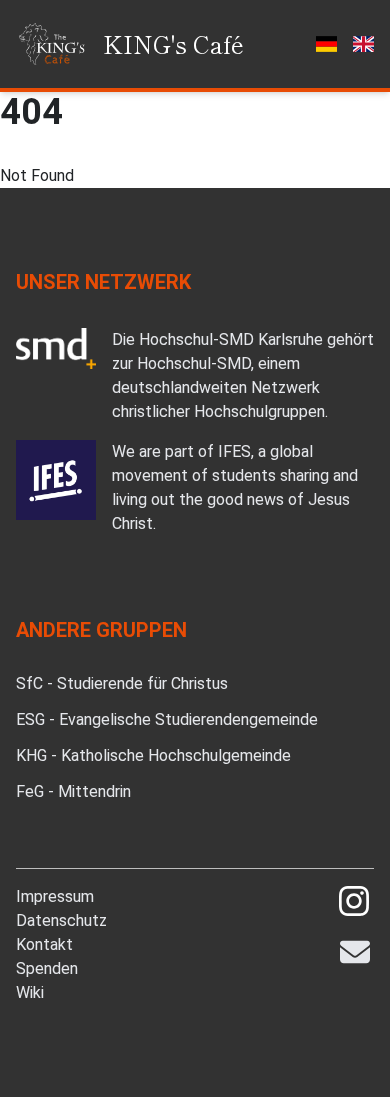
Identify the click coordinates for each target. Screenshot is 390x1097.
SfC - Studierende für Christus (122, 683)
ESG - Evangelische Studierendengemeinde (167, 719)
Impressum (55, 896)
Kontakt (44, 944)
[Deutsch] (325, 44)
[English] (363, 44)
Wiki (30, 992)
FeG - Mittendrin (73, 791)
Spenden (47, 968)
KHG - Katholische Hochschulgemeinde (153, 755)
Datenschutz (61, 920)
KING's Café (173, 43)
